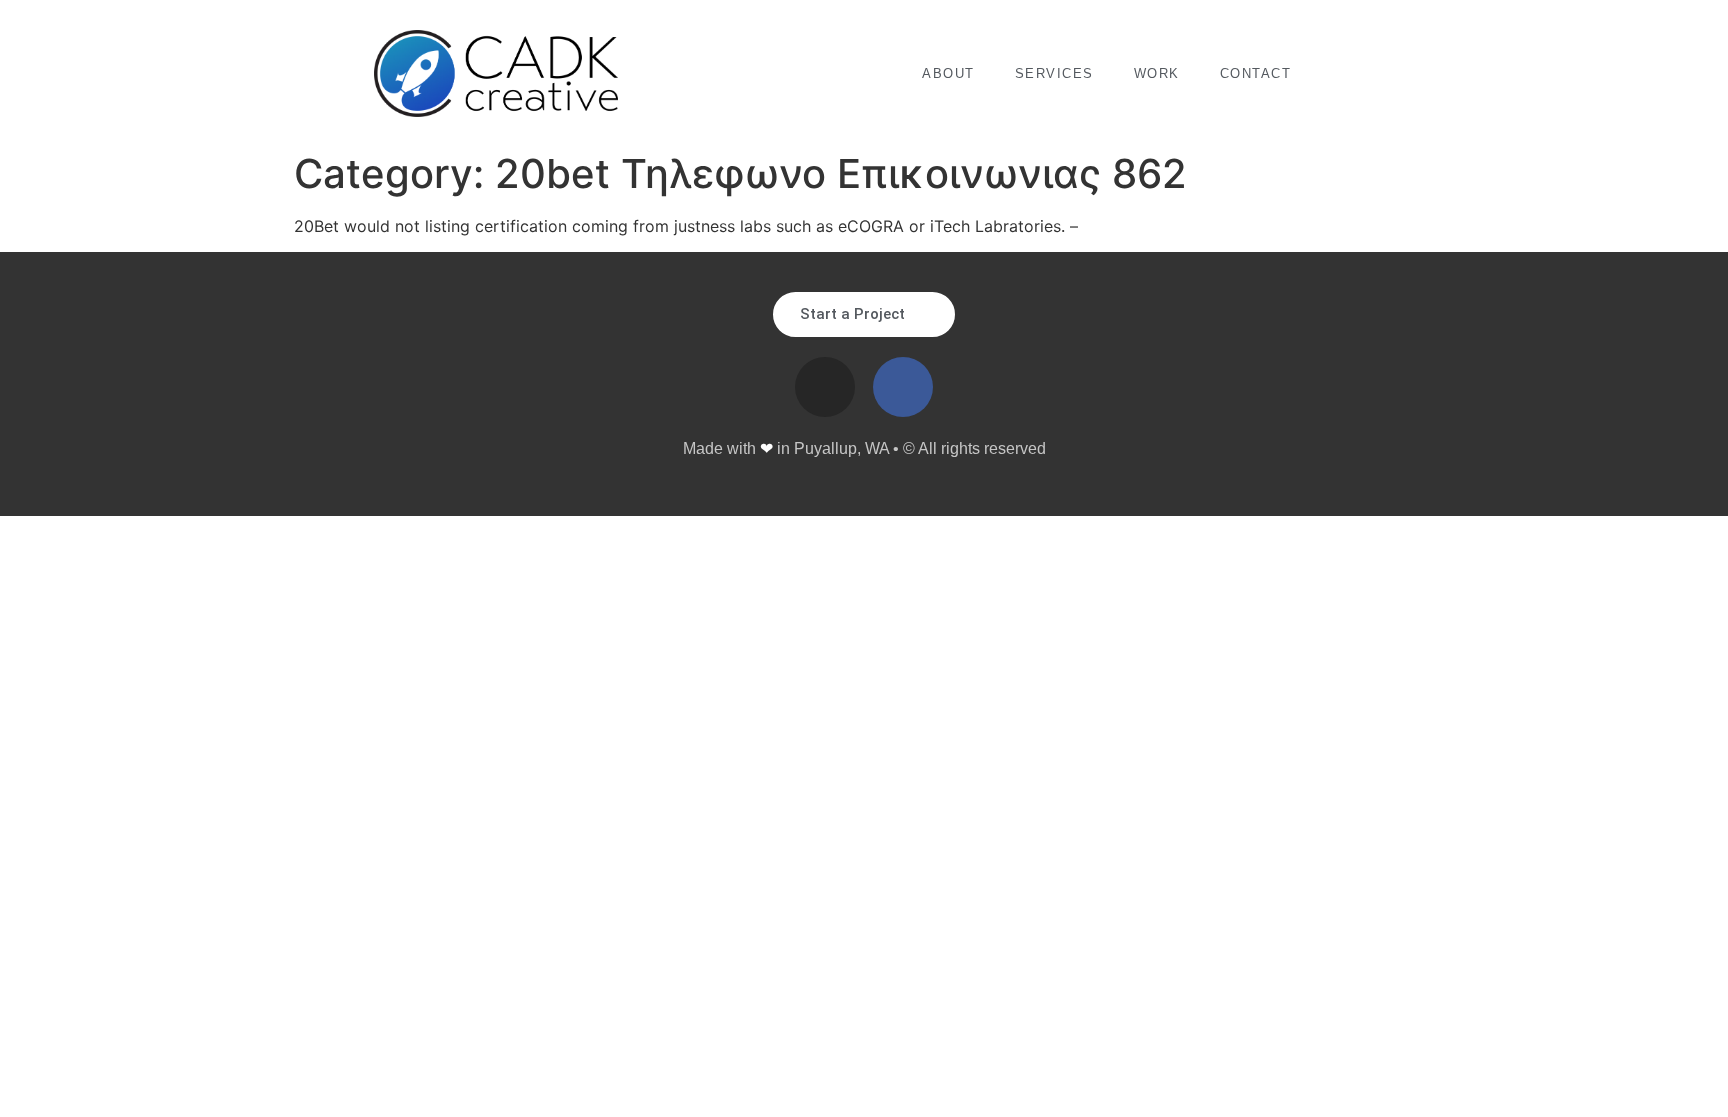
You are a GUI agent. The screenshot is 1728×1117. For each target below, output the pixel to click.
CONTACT (1256, 73)
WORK (1157, 73)
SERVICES (1054, 73)
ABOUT (948, 73)
